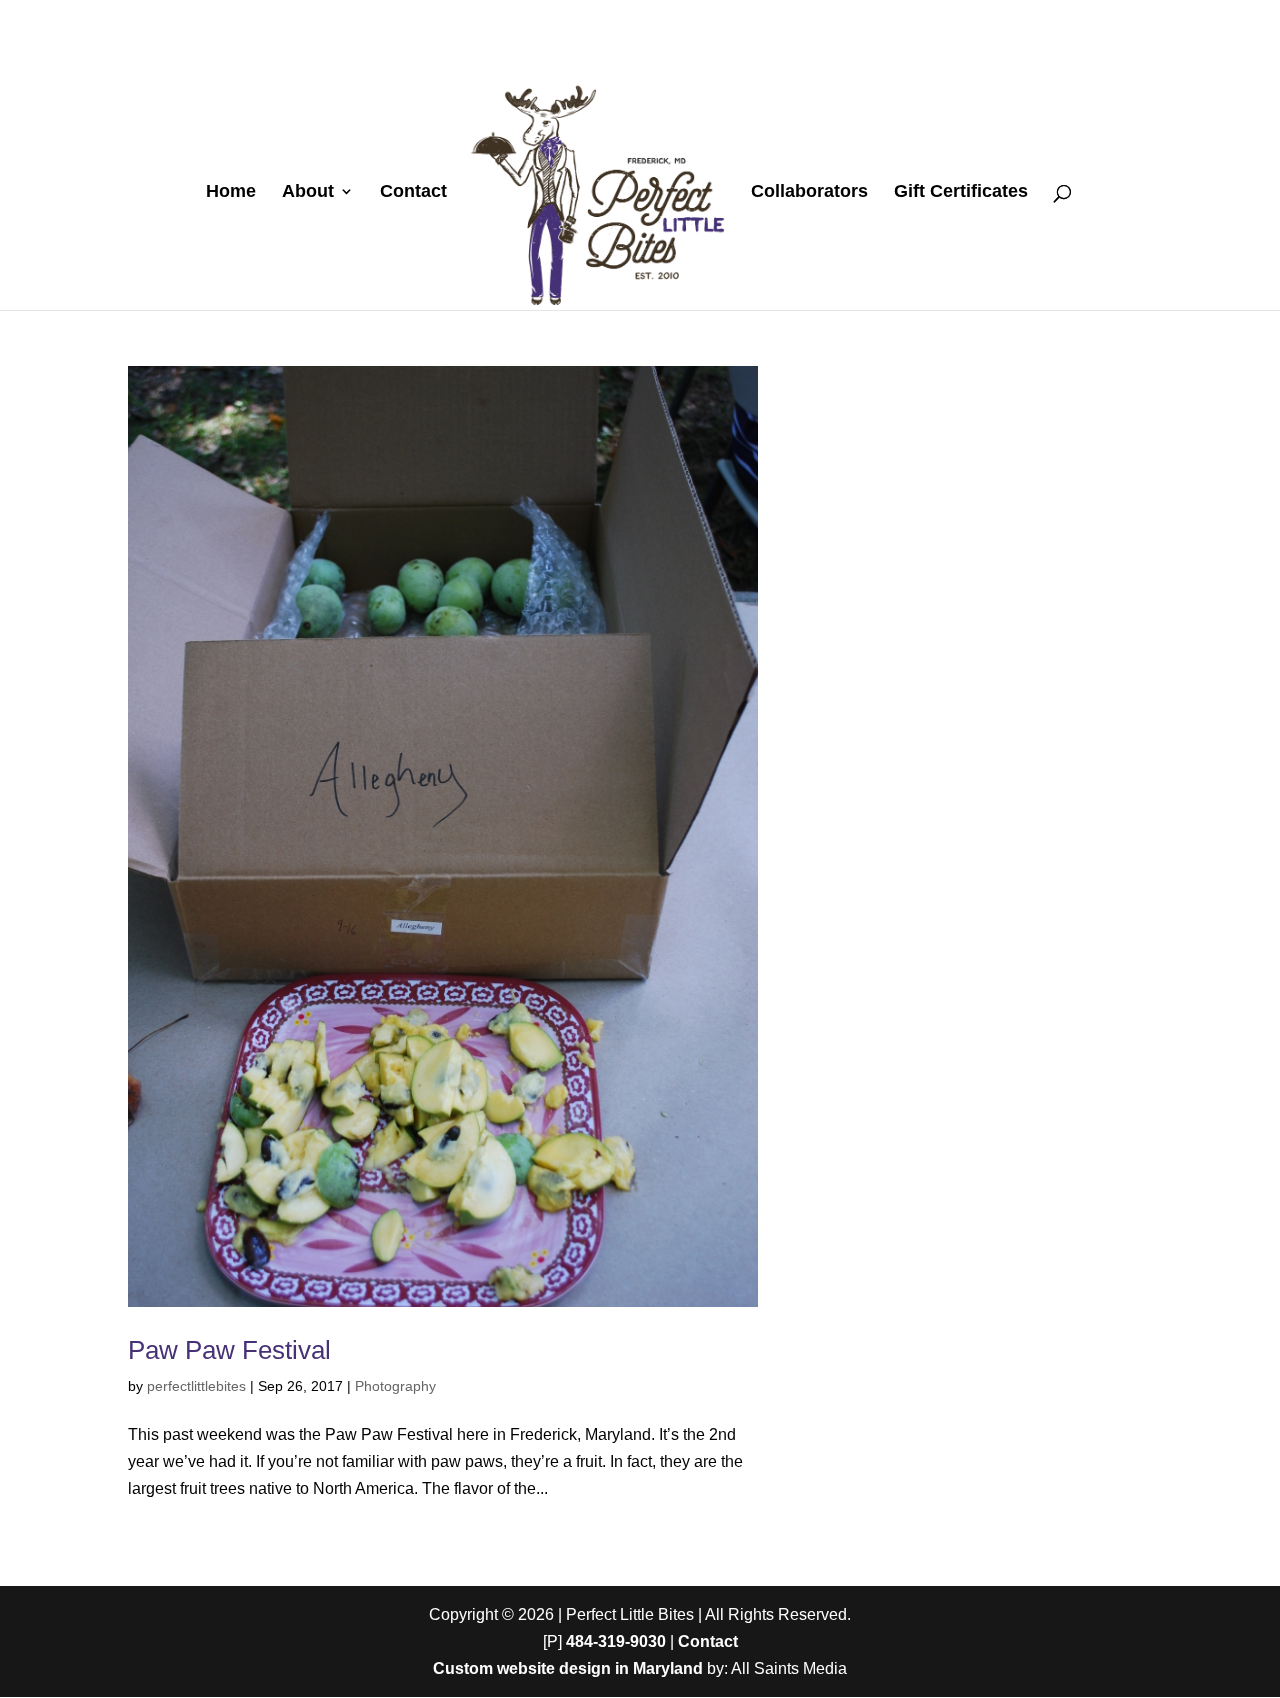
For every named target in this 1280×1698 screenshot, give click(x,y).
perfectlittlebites (196, 1386)
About (308, 192)
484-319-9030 (616, 1641)
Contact (413, 192)
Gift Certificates (961, 192)
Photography (395, 1386)
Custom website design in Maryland (568, 1668)
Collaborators (809, 192)
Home (231, 192)
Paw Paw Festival (229, 1350)
